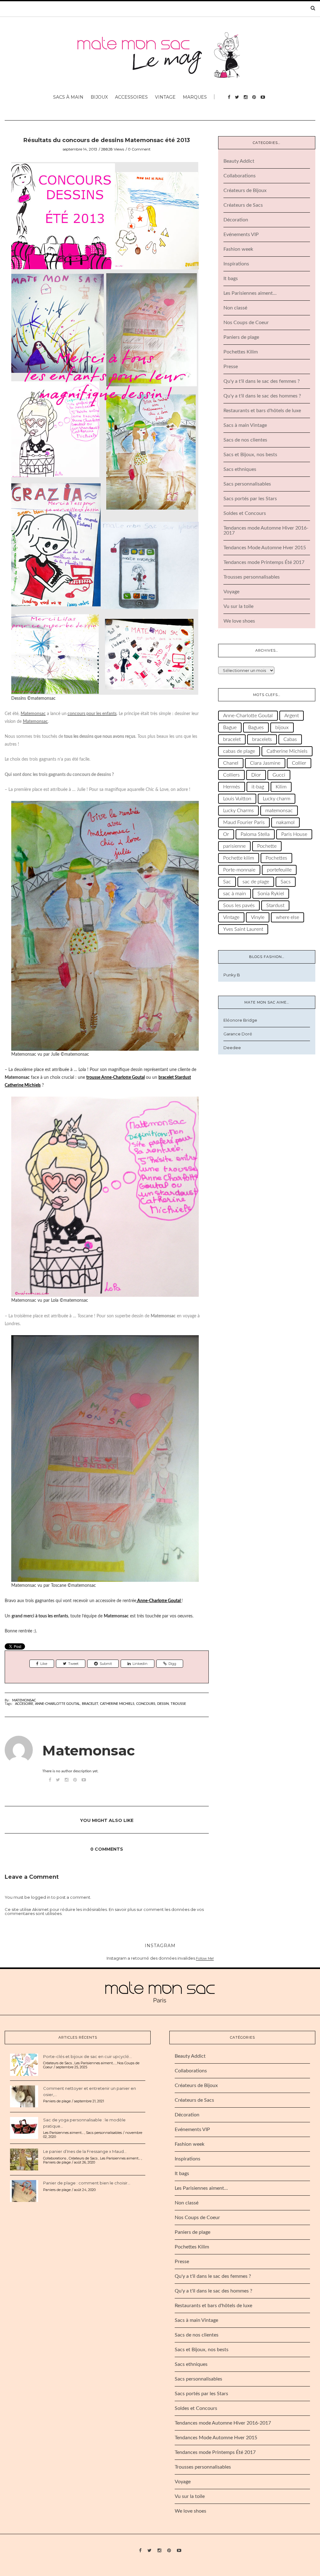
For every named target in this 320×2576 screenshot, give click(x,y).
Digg (172, 1664)
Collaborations (240, 176)
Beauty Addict (239, 161)
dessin (163, 1704)
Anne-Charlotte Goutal (57, 1704)
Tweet (73, 1664)
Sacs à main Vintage (245, 425)
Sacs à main (68, 97)
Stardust (275, 906)
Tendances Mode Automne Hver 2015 (265, 548)
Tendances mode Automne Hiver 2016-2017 (223, 2423)
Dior (256, 775)
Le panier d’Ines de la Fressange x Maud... (85, 2151)
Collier (299, 763)
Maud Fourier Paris (244, 822)
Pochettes (276, 858)
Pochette (267, 846)
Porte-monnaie (239, 870)
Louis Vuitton (237, 799)
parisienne (234, 846)
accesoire (24, 1704)
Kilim (281, 787)
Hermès (232, 787)
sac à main (235, 894)
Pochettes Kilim (241, 352)
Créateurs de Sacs (243, 205)
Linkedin (140, 1664)
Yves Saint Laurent (243, 929)
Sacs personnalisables (247, 484)
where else (287, 917)
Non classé (235, 308)
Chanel (231, 763)
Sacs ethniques (240, 469)
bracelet (90, 1704)
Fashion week (238, 249)
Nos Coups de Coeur (246, 323)
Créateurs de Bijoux (245, 190)
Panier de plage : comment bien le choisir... (87, 2183)
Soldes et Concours (245, 513)
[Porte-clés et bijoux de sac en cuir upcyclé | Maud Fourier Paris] (24, 2064)
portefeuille (279, 870)
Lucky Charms (238, 811)
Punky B (232, 975)
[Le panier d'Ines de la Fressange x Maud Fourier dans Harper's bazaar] (24, 2159)
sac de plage (256, 882)
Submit (106, 1664)
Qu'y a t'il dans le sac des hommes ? (262, 396)
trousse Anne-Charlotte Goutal (115, 1078)
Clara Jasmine (265, 763)
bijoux (282, 728)
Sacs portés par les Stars (250, 499)
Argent (292, 716)
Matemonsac (24, 1700)
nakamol (285, 822)
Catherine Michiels (117, 1704)
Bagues (256, 728)
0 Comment (139, 149)
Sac (227, 882)
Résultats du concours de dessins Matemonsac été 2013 (107, 140)
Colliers (231, 775)
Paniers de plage (241, 337)
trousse (178, 1704)
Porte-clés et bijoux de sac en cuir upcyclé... (87, 2056)
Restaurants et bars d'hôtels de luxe (262, 411)
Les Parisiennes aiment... (95, 2063)
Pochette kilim (239, 858)
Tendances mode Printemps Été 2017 (264, 562)
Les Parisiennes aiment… (250, 293)
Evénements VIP (241, 234)
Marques (195, 97)
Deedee (232, 1048)
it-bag (258, 787)
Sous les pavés (239, 906)
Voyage (231, 592)
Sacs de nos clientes (245, 440)
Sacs (286, 882)
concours (146, 1704)
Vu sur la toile (238, 606)
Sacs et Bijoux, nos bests (250, 455)
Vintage (165, 97)
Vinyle (258, 917)
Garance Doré (238, 1034)
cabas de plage (239, 751)
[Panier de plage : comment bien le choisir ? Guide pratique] (24, 2191)
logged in (41, 1897)
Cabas (290, 739)
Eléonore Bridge (240, 1020)
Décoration (236, 220)
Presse (231, 367)
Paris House (294, 834)
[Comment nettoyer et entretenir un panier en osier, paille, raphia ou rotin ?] (24, 2096)
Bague (230, 728)
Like (44, 1664)
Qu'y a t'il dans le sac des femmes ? (262, 381)
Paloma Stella (255, 834)
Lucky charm (277, 799)
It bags (231, 279)
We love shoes (239, 621)
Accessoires (131, 97)
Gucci (279, 775)
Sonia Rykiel (271, 894)
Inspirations (236, 264)
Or (226, 834)
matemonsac (279, 811)
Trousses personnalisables (252, 577)
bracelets (262, 739)
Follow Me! (205, 1958)
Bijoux (99, 97)
